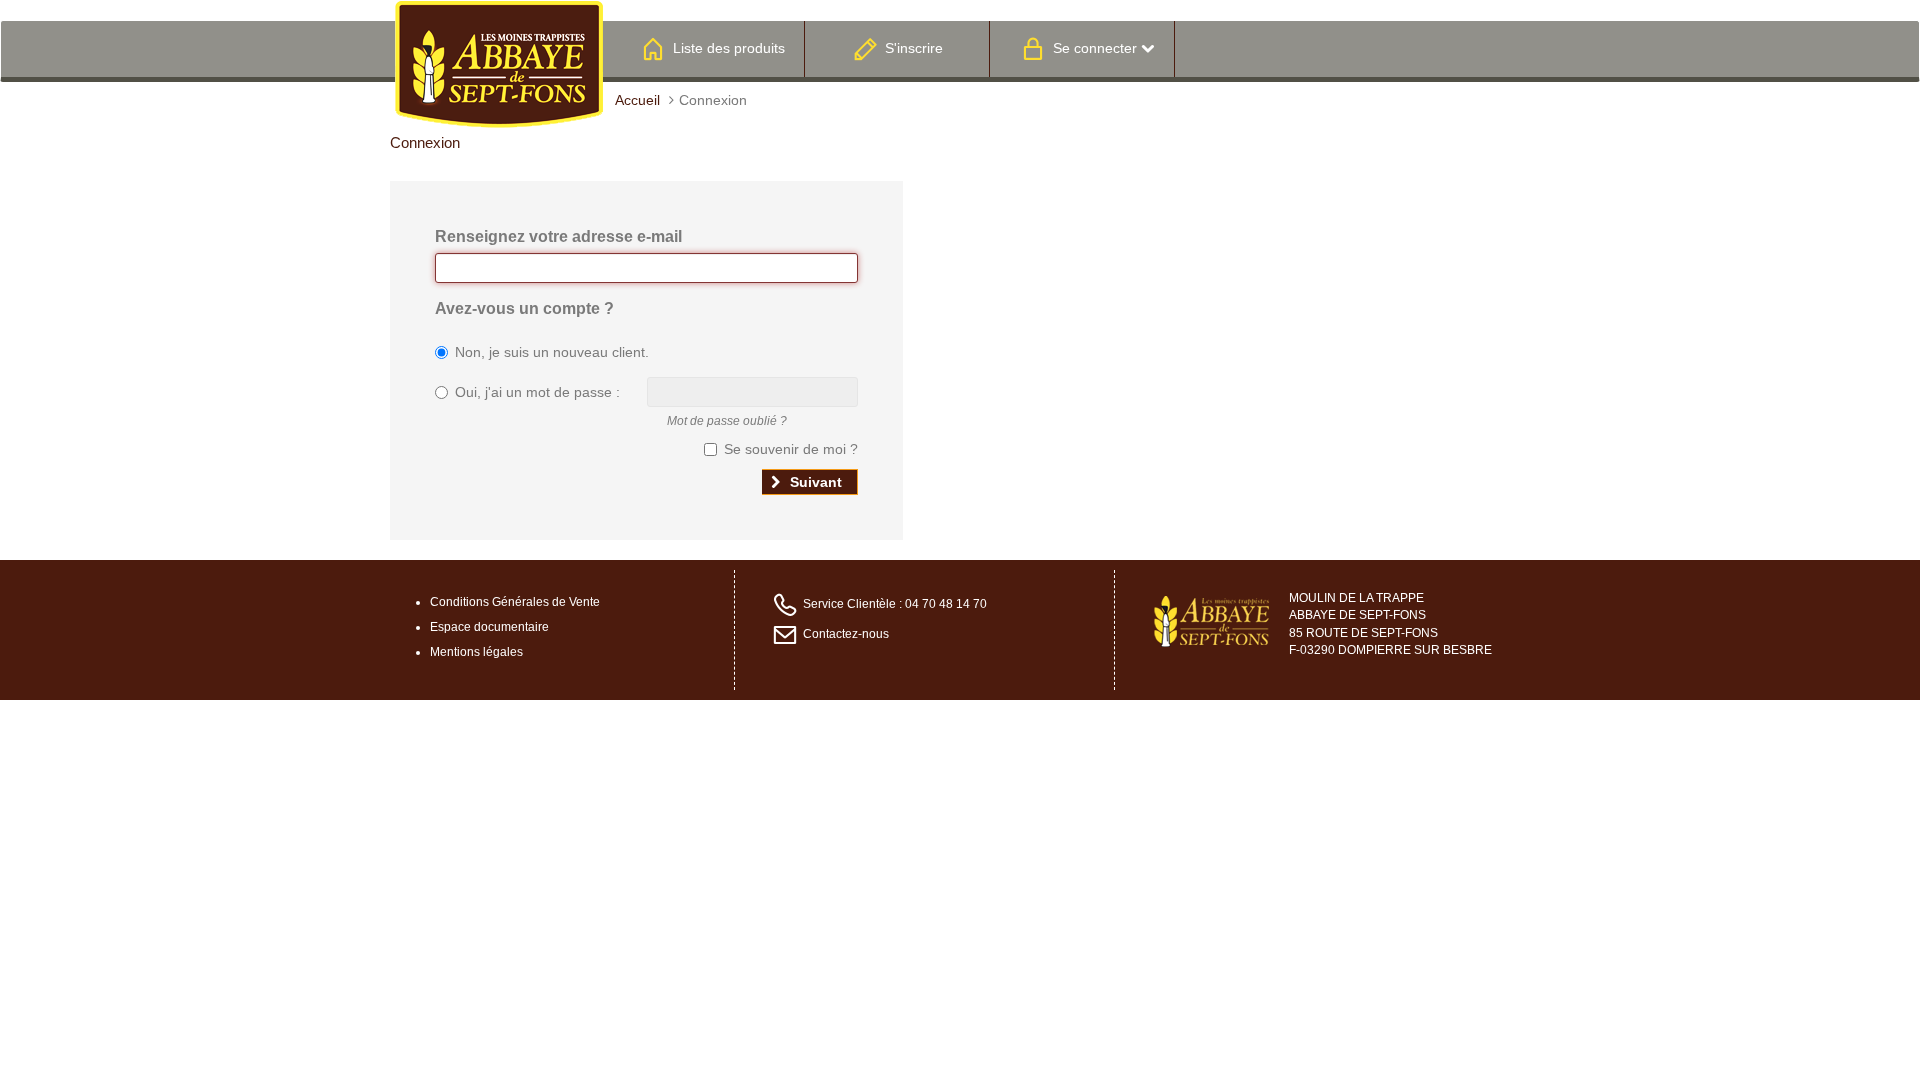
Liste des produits (729, 48)
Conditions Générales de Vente (515, 602)
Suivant (814, 482)
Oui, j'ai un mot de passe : (537, 392)
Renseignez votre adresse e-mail (558, 236)
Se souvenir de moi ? (791, 449)
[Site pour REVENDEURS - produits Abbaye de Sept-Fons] (499, 63)
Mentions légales (476, 652)
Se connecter (1095, 48)
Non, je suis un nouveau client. (552, 352)
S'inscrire (914, 48)
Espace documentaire (489, 627)
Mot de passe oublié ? (727, 421)
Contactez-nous (846, 635)
